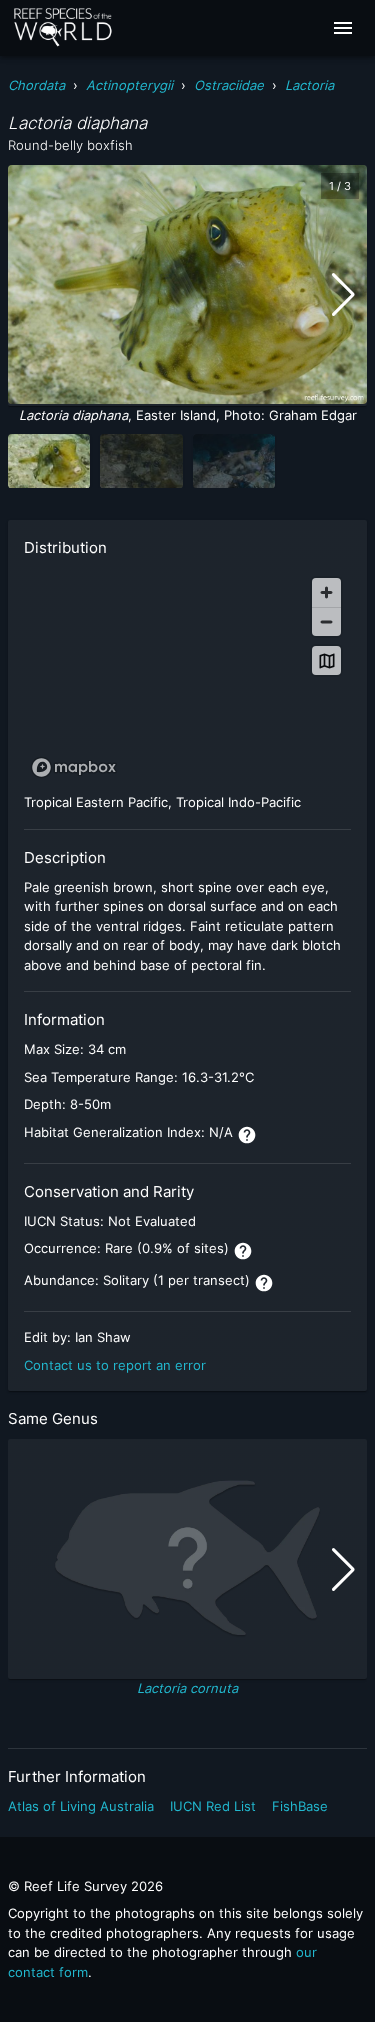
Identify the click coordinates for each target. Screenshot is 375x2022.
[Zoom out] (326, 621)
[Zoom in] (326, 592)
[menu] (343, 28)
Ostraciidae (229, 85)
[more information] (247, 1135)
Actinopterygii (129, 85)
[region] (187, 676)
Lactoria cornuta (187, 1688)
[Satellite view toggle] (326, 660)
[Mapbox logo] (74, 767)
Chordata (36, 85)
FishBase (300, 1806)
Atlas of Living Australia (81, 1806)
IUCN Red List (213, 1806)
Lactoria (309, 85)
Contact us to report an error (115, 1365)
